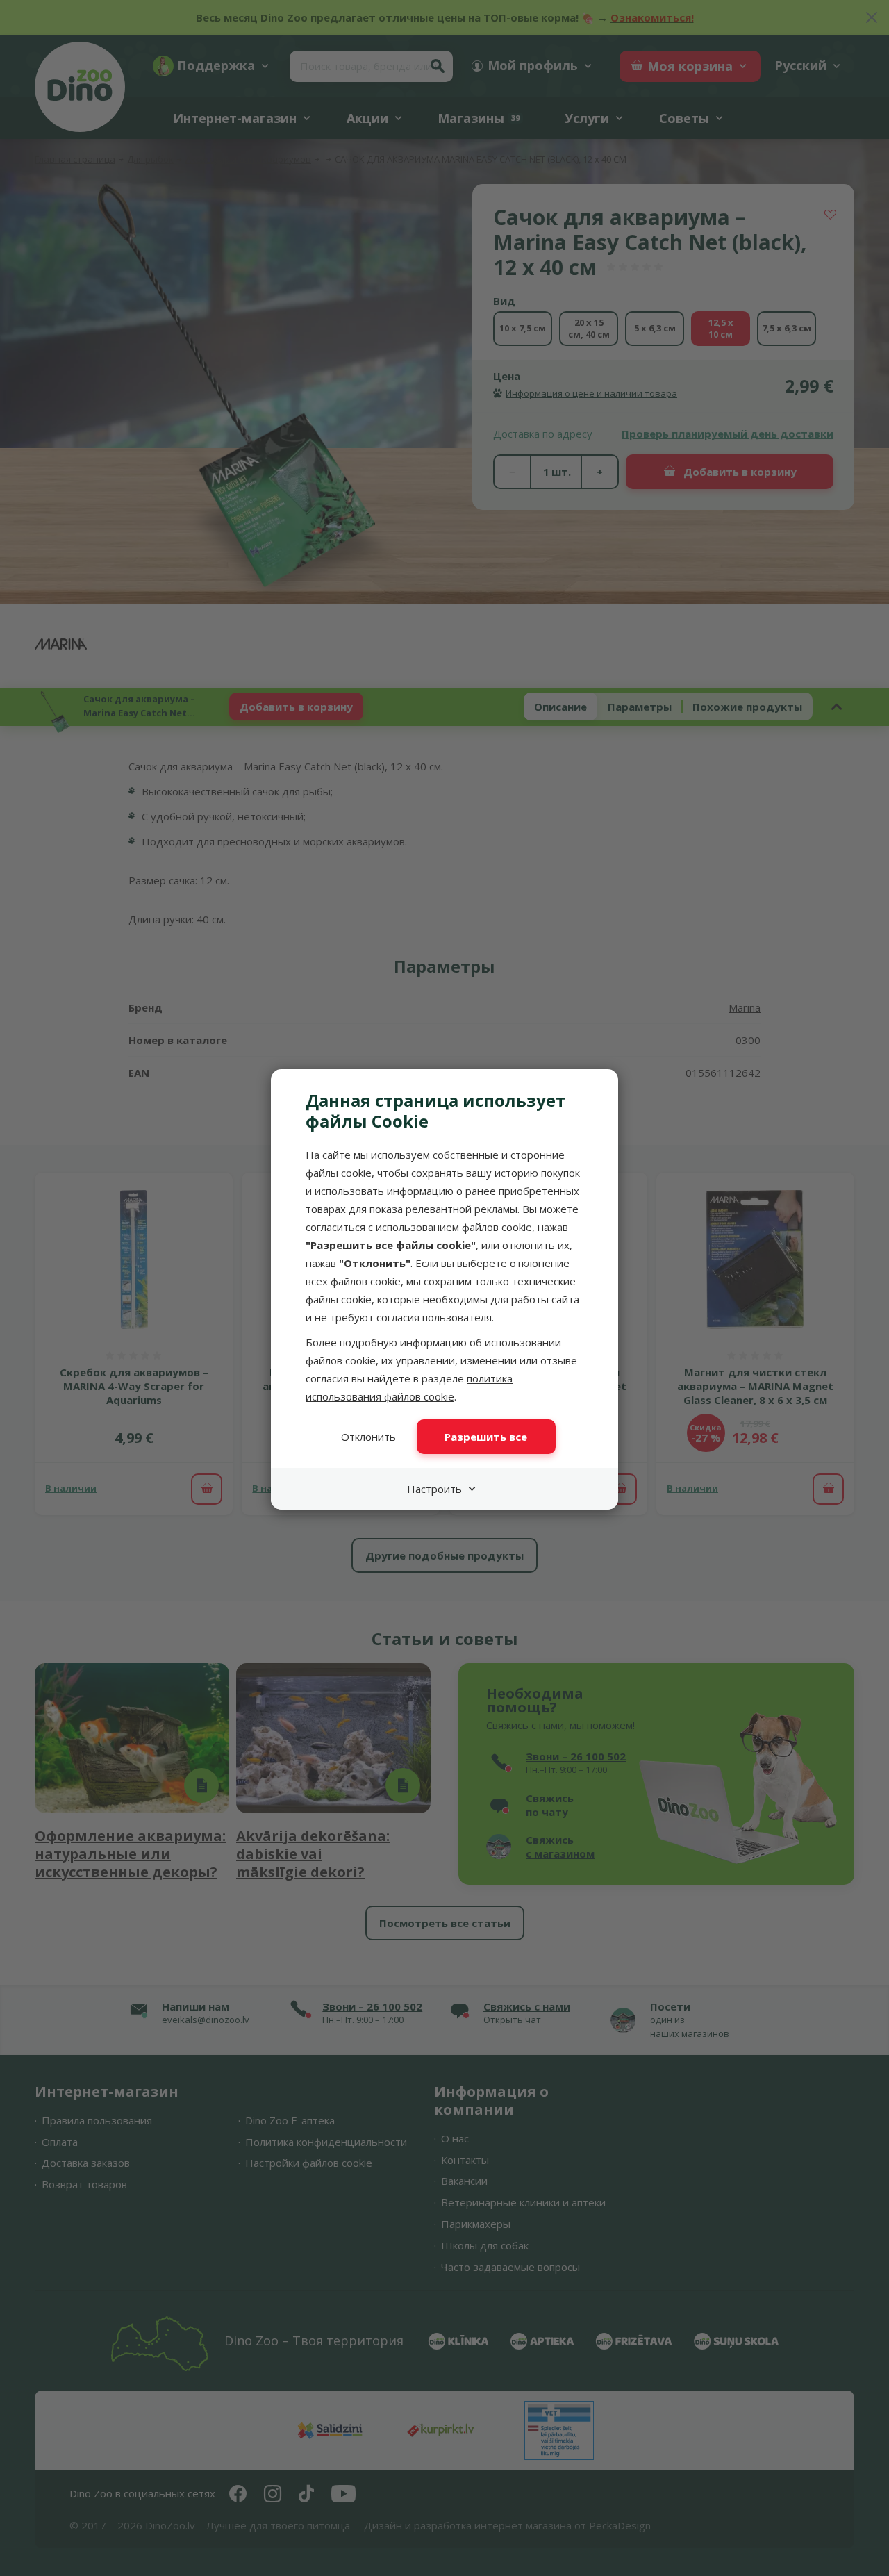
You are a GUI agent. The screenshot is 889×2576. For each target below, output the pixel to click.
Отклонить (368, 1437)
